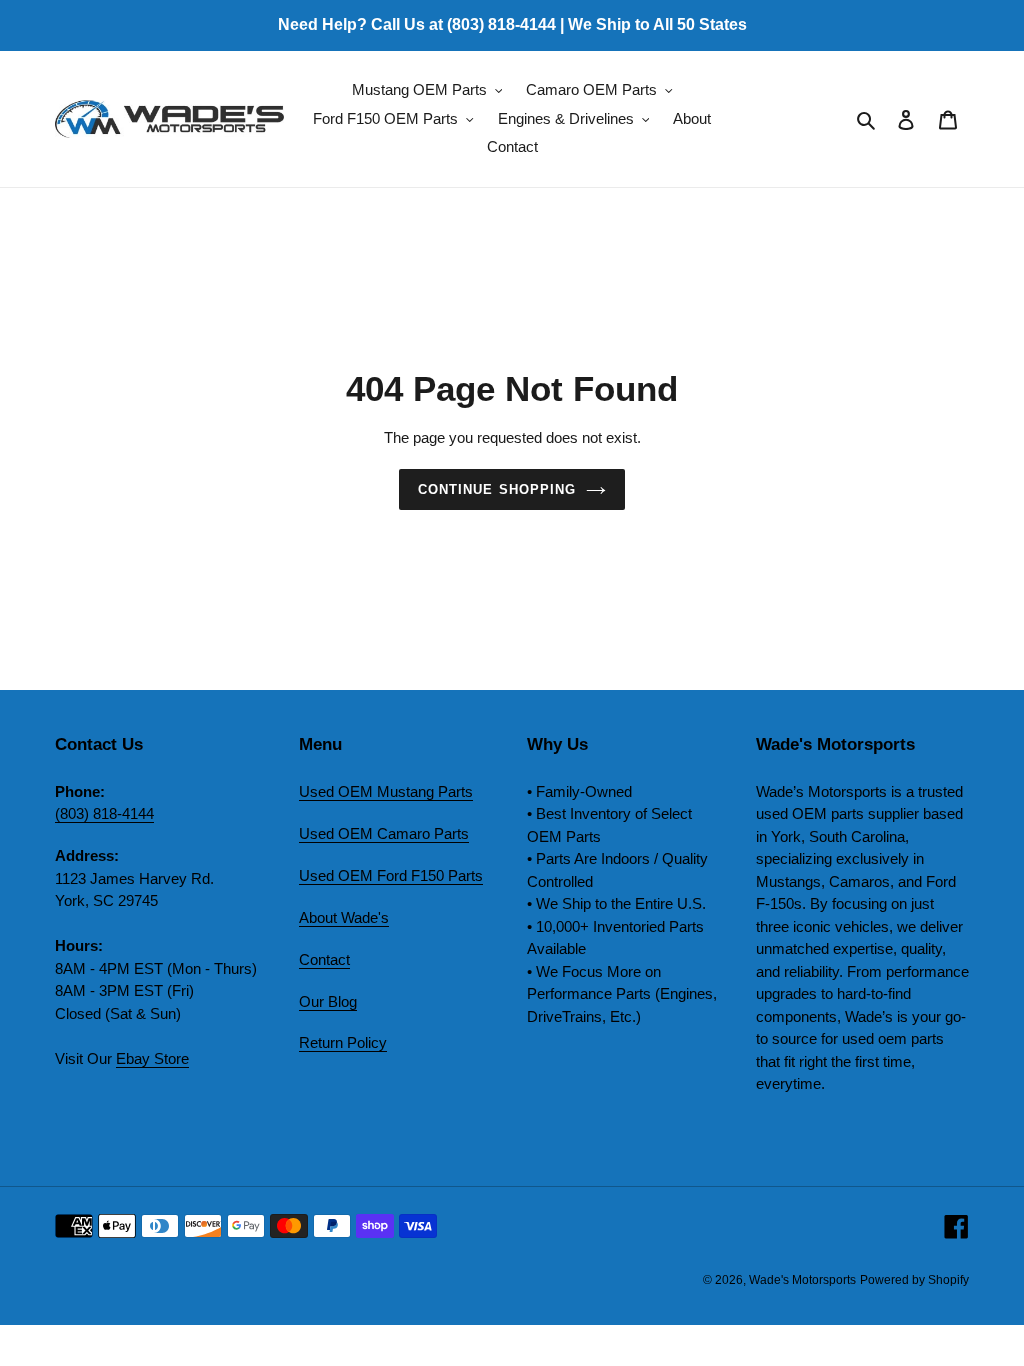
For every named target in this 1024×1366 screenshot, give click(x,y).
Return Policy (343, 1042)
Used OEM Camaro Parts (384, 833)
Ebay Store (152, 1058)
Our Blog (328, 1001)
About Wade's (344, 917)
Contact (324, 959)
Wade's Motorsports (802, 1280)
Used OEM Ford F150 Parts (391, 875)
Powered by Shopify (914, 1280)
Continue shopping (497, 489)
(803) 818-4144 (104, 813)
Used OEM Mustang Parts (386, 791)
